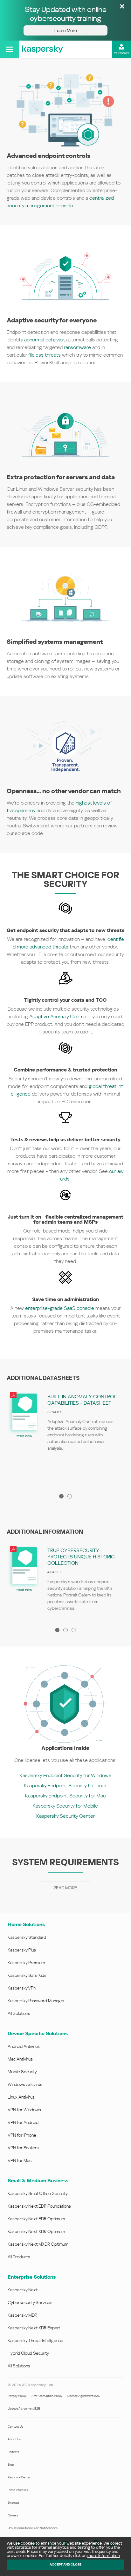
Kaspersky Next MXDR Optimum (38, 2244)
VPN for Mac (20, 2160)
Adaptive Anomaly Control (58, 1016)
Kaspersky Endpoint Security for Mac (65, 1796)
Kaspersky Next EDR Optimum (36, 2219)
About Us (14, 2439)
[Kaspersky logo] (43, 49)
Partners (13, 2452)
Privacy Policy (17, 2396)
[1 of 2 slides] (61, 1496)
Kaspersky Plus (22, 1950)
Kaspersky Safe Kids (27, 1975)
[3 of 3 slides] (74, 1630)
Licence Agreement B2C (84, 2396)
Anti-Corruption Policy (47, 2396)
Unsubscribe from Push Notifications (33, 2528)
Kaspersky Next (23, 2290)
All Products (19, 2257)
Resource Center (19, 2477)
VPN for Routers (23, 2148)
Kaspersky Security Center (65, 1816)
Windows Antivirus (25, 2084)
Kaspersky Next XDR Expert (34, 2328)
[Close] (122, 7)
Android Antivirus (24, 2046)
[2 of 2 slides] (70, 1496)
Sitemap (13, 2503)
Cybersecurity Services (30, 2302)
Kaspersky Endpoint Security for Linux (65, 1786)
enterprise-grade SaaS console (60, 1308)
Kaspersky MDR (22, 2315)
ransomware (77, 347)
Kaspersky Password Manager (36, 2001)
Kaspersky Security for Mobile (65, 1806)
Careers (13, 2515)
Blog (11, 2465)
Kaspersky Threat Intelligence (35, 2340)
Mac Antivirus (20, 2059)
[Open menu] (9, 49)
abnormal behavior (44, 340)
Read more (65, 1888)
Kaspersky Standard (27, 1937)
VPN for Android (23, 2122)
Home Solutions (26, 1924)
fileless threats (45, 355)
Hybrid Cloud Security (28, 2353)
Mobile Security (22, 2072)
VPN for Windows (24, 2110)
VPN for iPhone (22, 2135)
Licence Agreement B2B (24, 2408)
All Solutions (19, 2013)
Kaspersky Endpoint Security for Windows (65, 1775)
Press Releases (18, 2490)
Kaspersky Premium (26, 1963)
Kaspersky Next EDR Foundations (39, 2206)
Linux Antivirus (21, 2097)
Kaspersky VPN (22, 1988)
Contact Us (15, 2427)
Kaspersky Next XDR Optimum (36, 2231)
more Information (104, 2556)
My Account (122, 53)
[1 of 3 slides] (57, 1630)
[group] (66, 1437)
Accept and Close (65, 2564)
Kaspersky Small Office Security (38, 2193)
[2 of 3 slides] (65, 1630)
